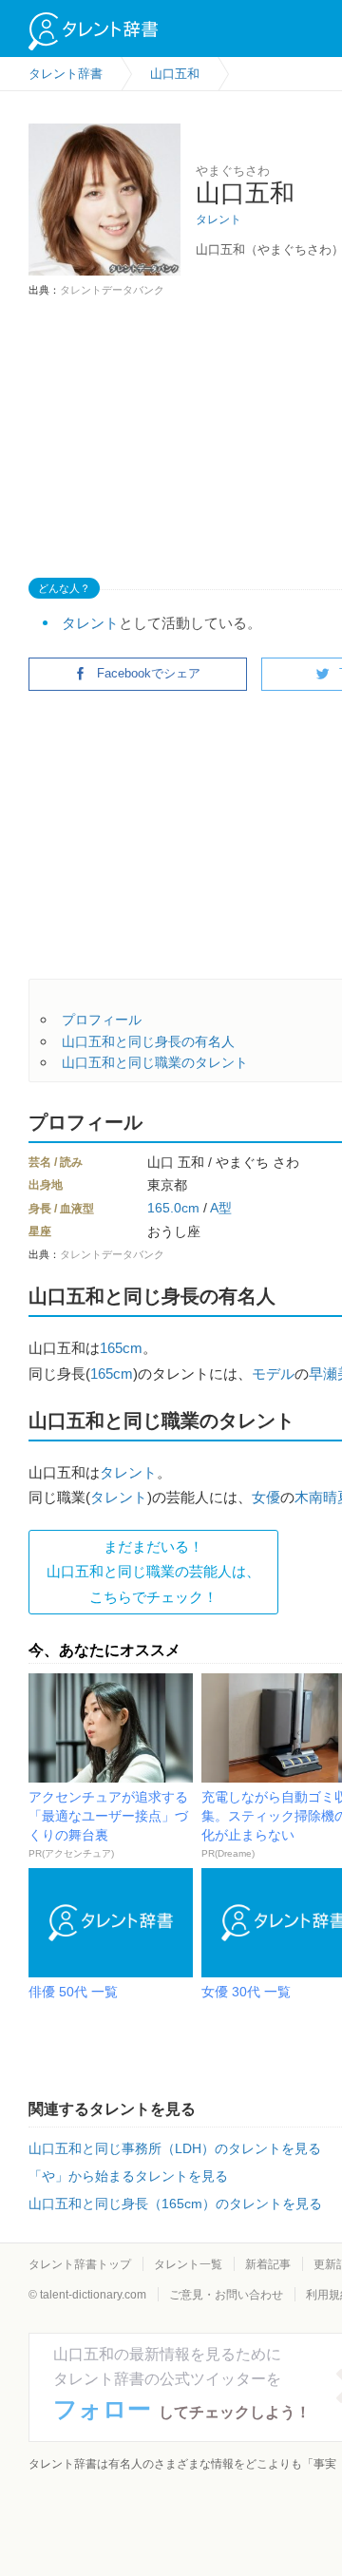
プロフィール (102, 1020)
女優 (266, 1497)
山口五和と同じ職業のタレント (155, 1062)
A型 (221, 1208)
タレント (218, 219)
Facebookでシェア (149, 673)
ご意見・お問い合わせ (226, 2295)
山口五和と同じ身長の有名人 (148, 1041)
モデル (273, 1374)
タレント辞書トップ (80, 2264)
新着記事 (268, 2264)
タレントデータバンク (112, 290)
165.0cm (173, 1208)
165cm (121, 1348)
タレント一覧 (188, 2264)
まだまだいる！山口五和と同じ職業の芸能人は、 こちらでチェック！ (153, 1572)
